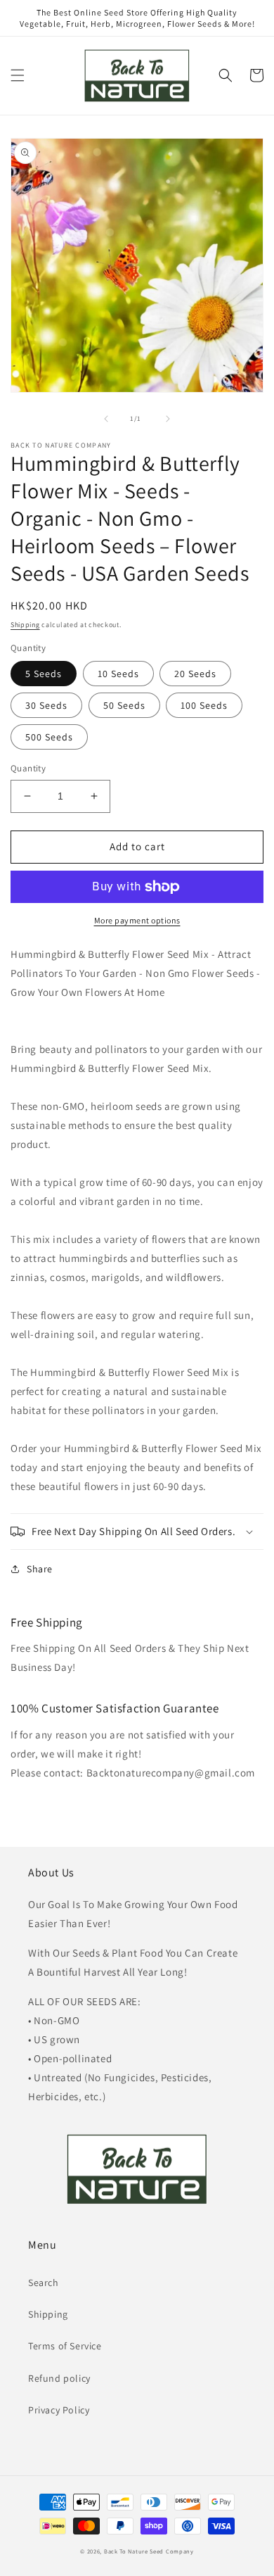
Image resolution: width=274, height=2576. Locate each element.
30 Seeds (46, 705)
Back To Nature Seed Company (149, 2551)
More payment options (137, 920)
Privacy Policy (59, 2410)
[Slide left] (106, 419)
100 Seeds (204, 705)
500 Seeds (49, 737)
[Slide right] (168, 419)
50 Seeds (124, 705)
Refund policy (59, 2378)
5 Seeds (44, 674)
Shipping (25, 625)
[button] (18, 75)
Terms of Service (65, 2346)
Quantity (28, 768)
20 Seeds (195, 674)
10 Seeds (118, 674)
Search (44, 2283)
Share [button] (40, 1569)
